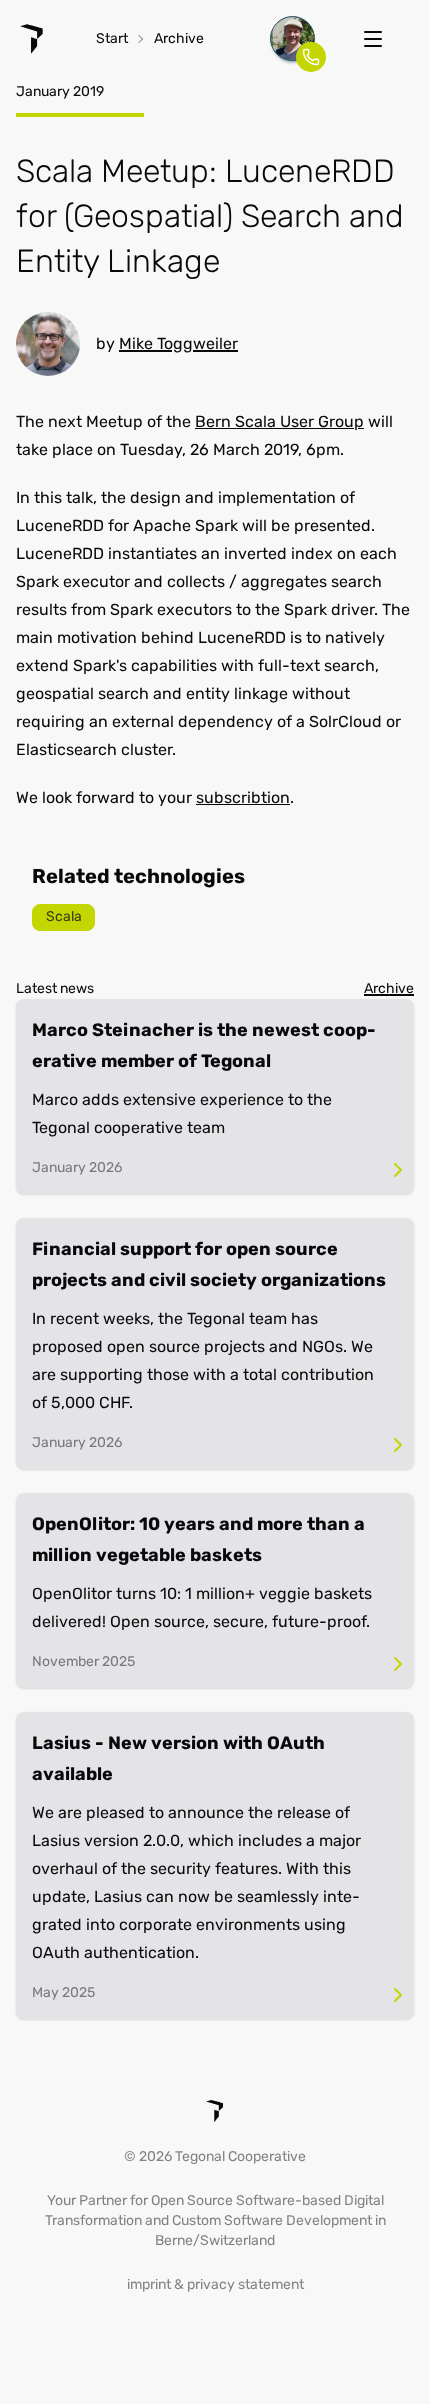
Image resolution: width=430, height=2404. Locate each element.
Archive (179, 38)
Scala (64, 916)
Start (112, 38)
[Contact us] (292, 38)
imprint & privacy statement (215, 2284)
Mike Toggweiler (178, 343)
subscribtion (243, 797)
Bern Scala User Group (279, 421)
